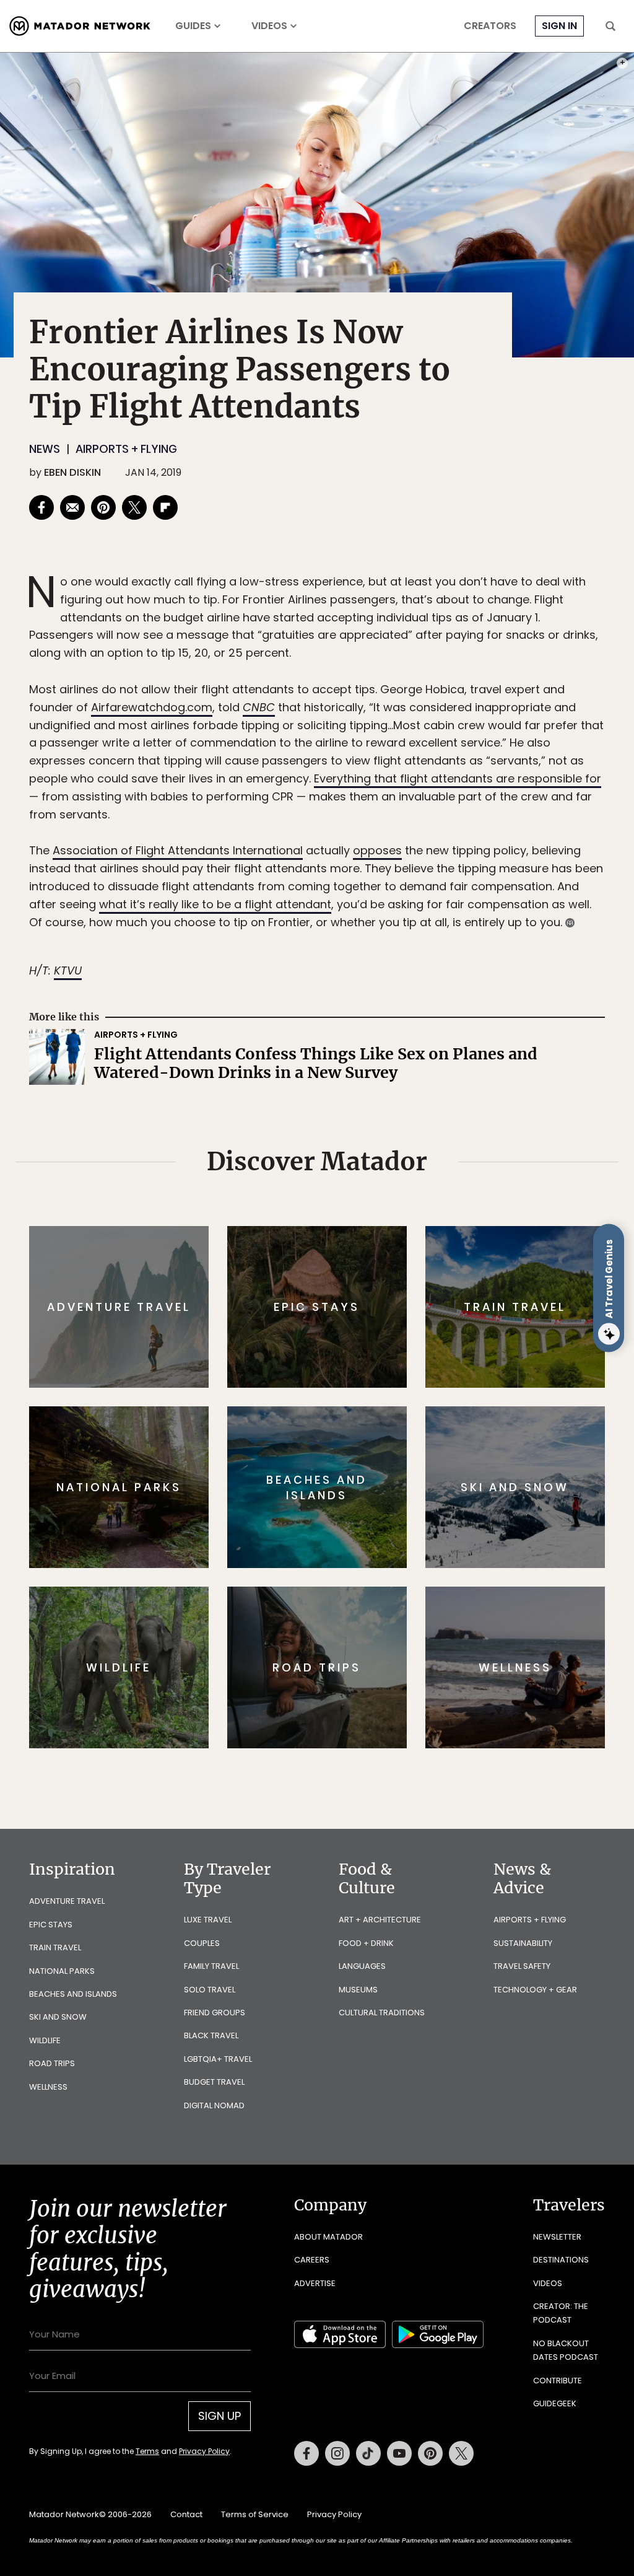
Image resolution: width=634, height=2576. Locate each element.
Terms (334, 1371)
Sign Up (441, 1340)
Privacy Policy (391, 1371)
